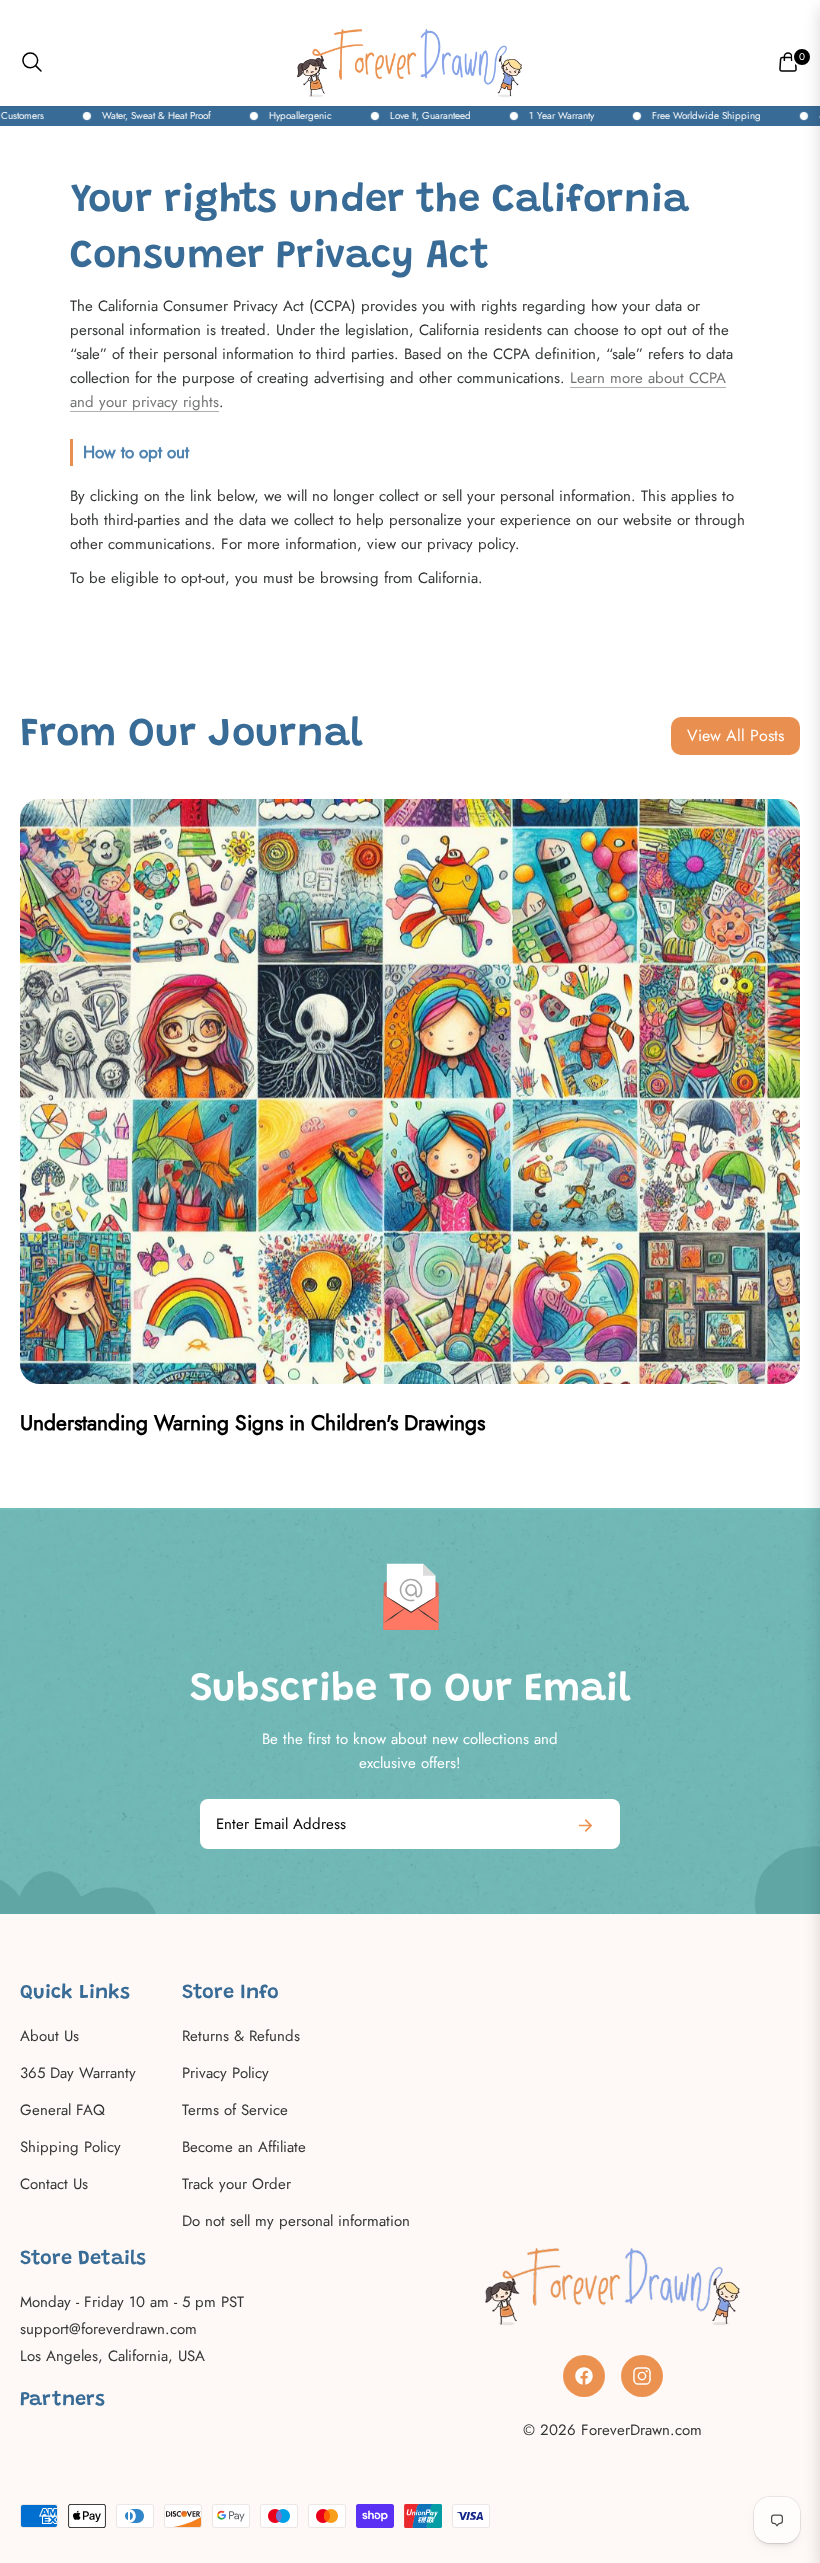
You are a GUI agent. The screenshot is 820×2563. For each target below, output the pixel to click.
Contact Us (54, 2184)
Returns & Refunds (241, 2036)
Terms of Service (235, 2110)
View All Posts (735, 735)
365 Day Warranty (78, 2073)
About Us (49, 2036)
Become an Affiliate (244, 2147)
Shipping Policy (70, 2147)
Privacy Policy (225, 2073)
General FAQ (62, 2110)
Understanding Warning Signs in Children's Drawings (252, 1423)
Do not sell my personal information (296, 2221)
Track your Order (236, 2184)
